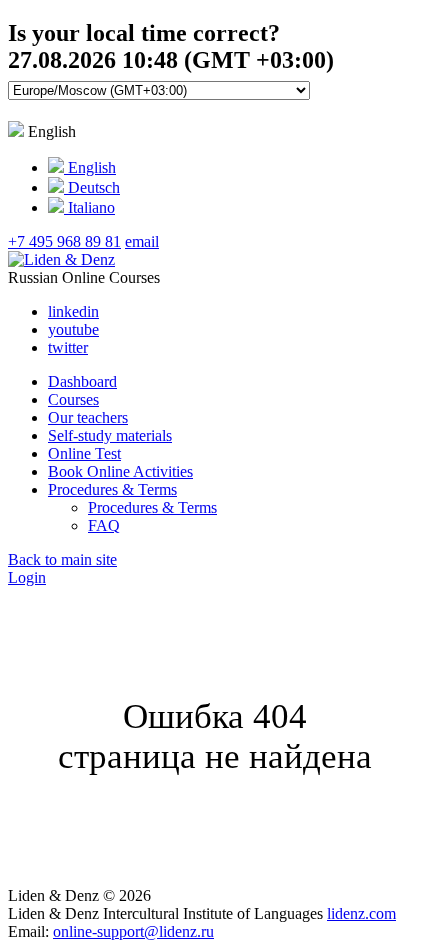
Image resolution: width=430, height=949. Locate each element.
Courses (73, 399)
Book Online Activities (120, 471)
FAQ (104, 525)
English (90, 167)
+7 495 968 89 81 (64, 241)
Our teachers (88, 417)
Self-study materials (110, 435)
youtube (73, 329)
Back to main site (62, 559)
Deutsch (92, 187)
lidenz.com (361, 913)
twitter (68, 347)
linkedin (73, 311)
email (142, 241)
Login (27, 577)
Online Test (84, 453)
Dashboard (82, 381)
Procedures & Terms (112, 489)
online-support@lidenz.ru (133, 931)
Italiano (89, 207)
